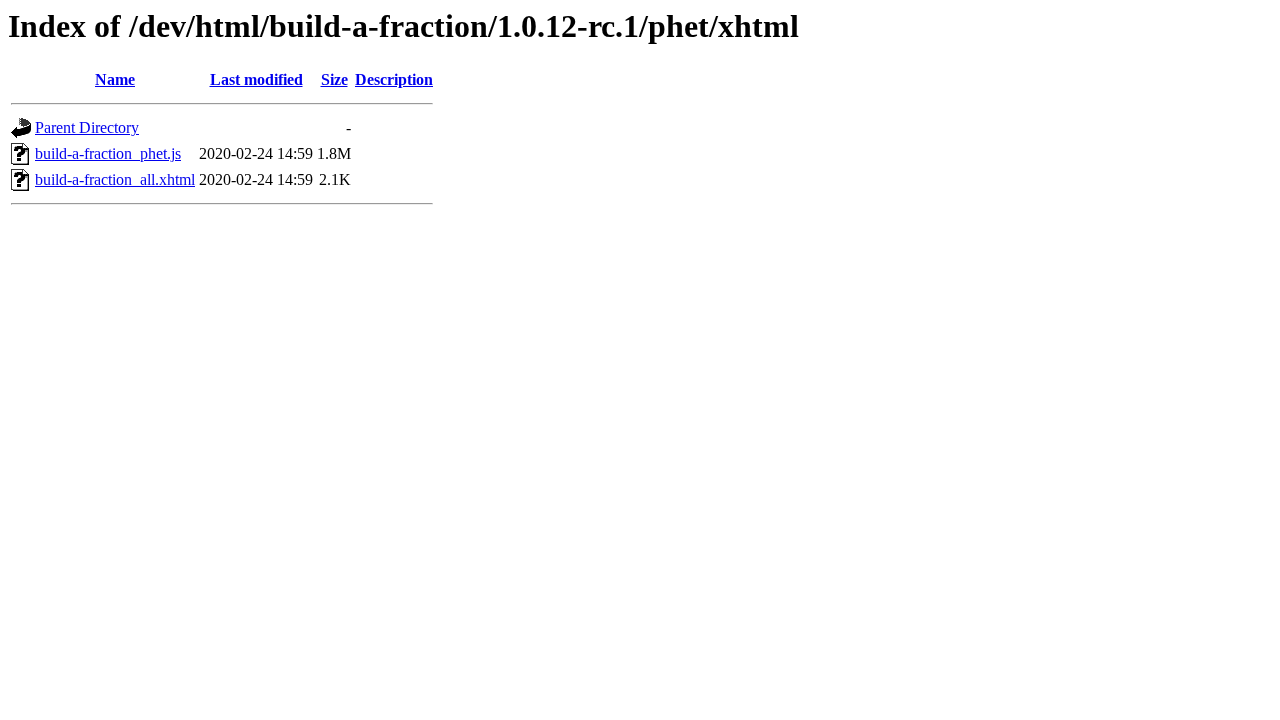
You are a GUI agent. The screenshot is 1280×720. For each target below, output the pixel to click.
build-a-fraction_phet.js (108, 153)
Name (115, 79)
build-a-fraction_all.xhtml (115, 179)
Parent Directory (87, 127)
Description (394, 79)
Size (334, 79)
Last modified (256, 79)
